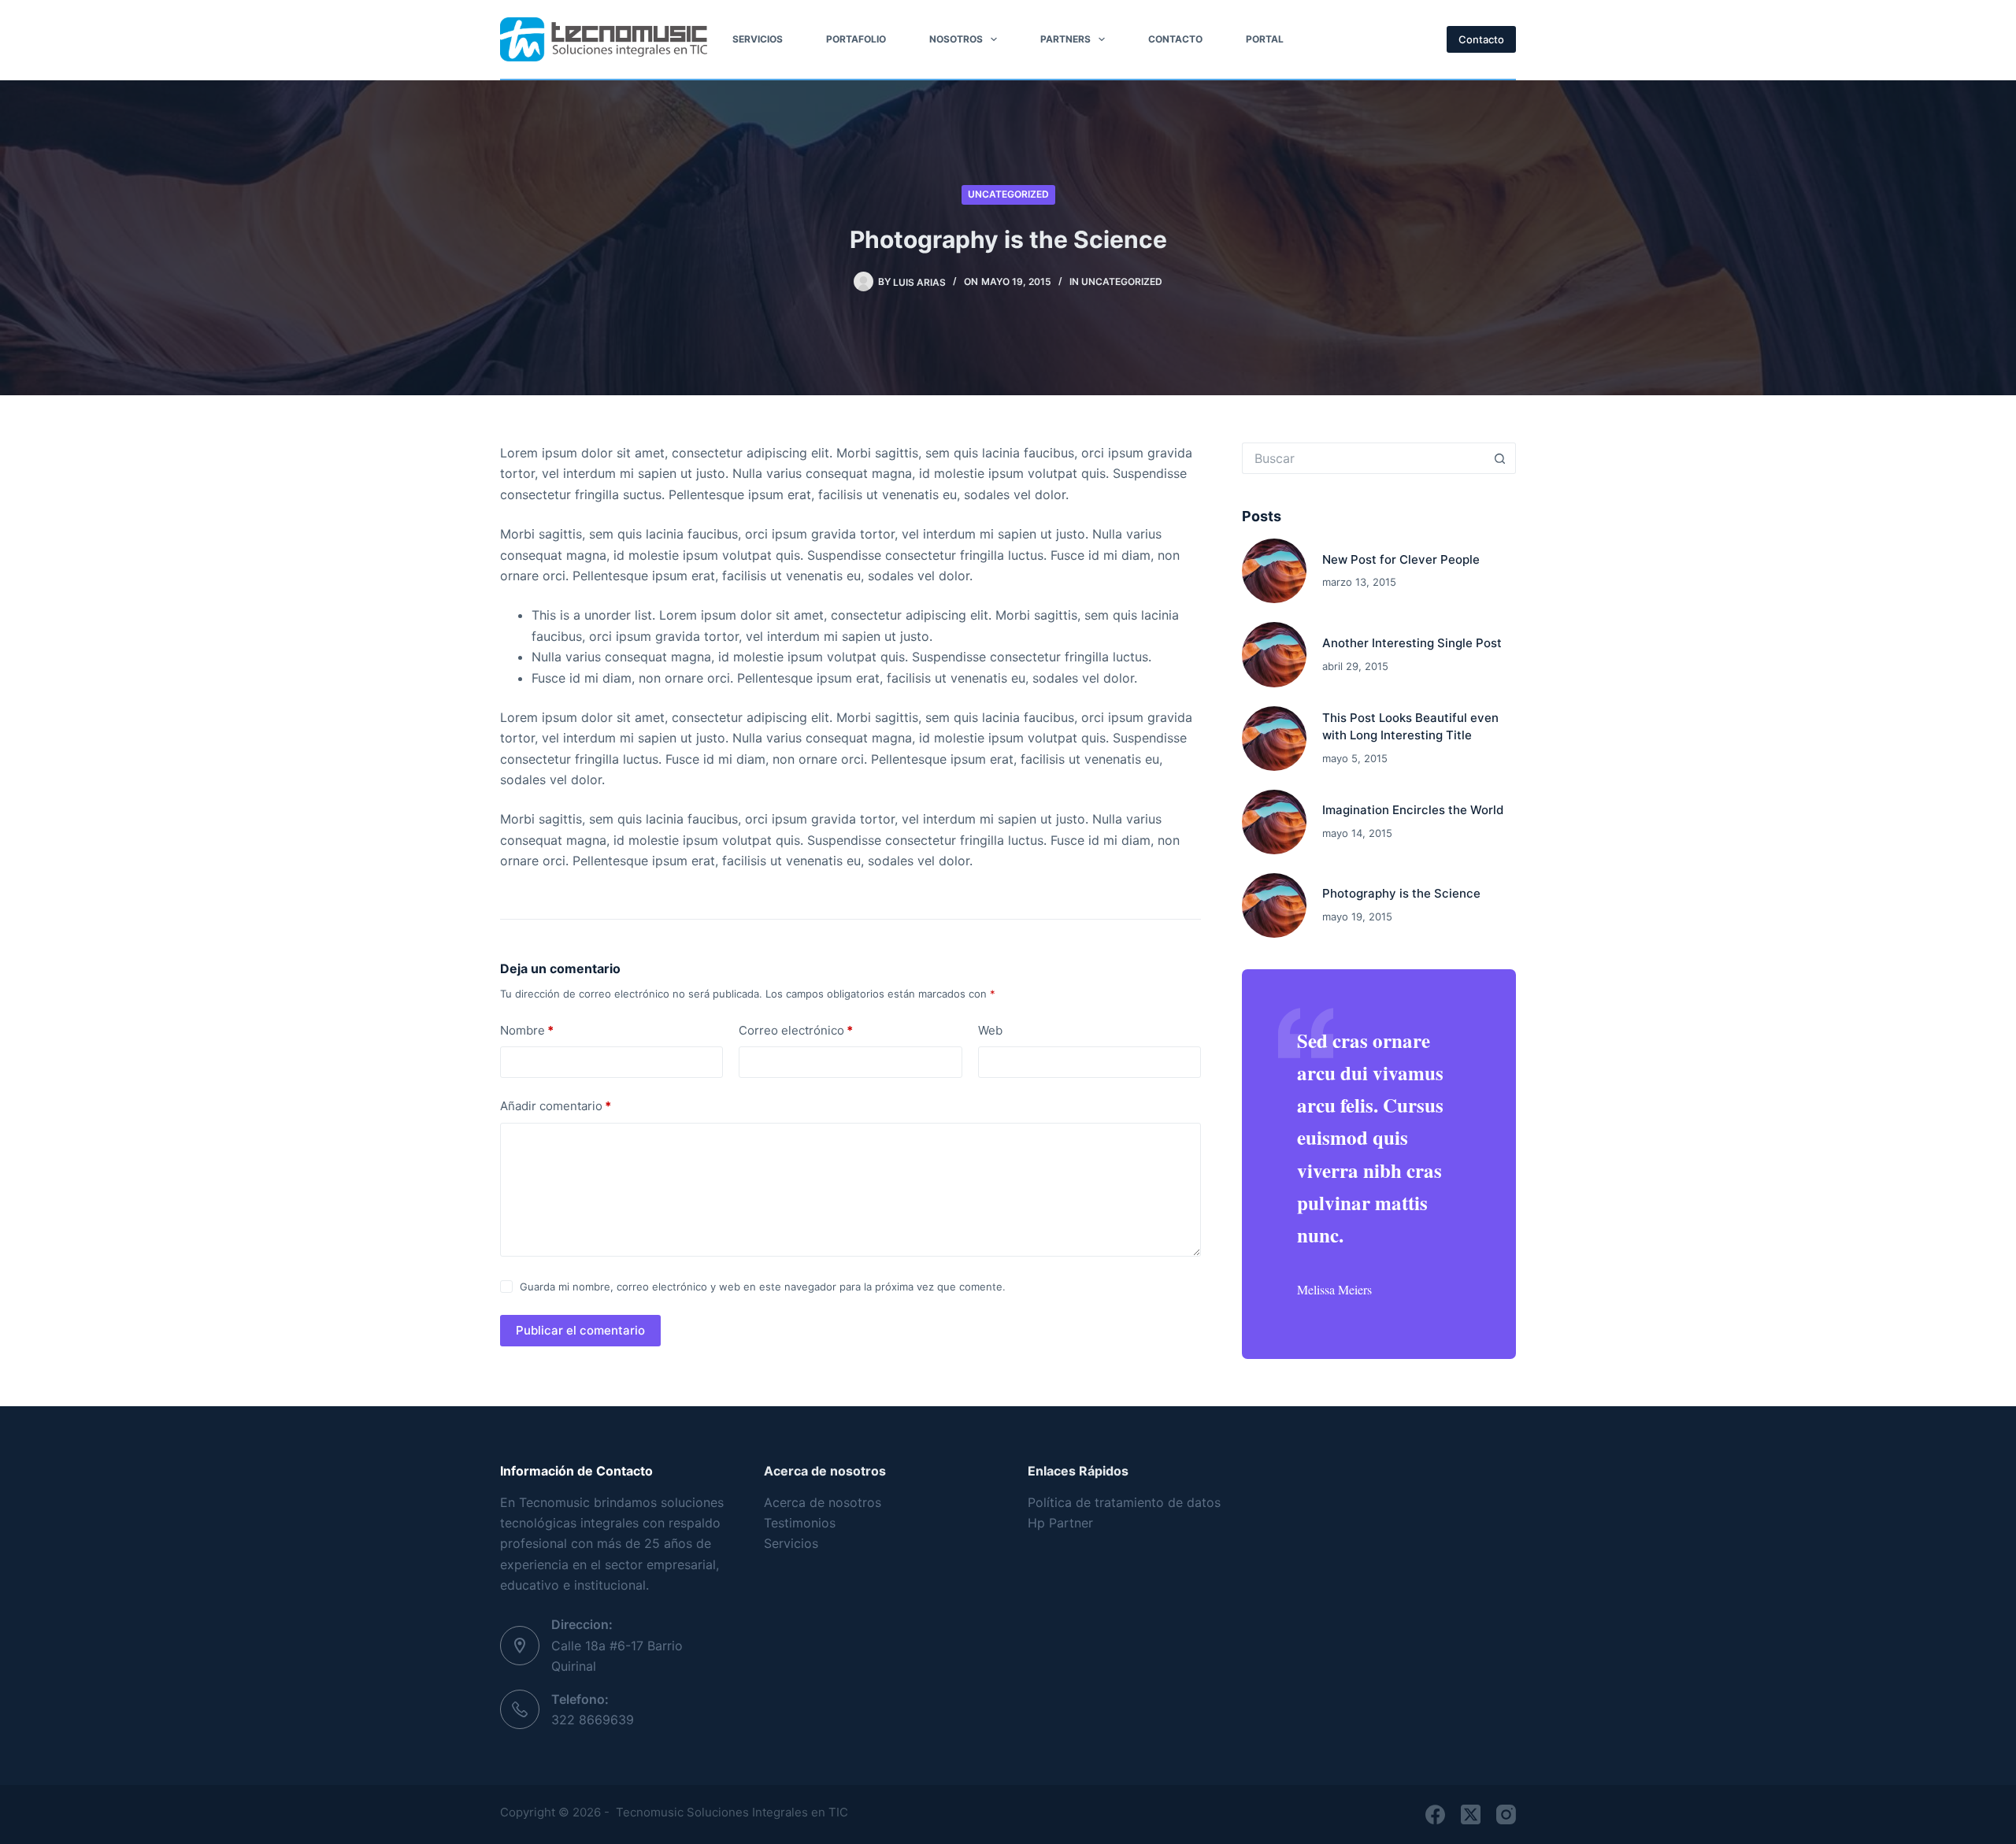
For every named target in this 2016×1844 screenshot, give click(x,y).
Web (990, 1030)
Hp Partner (1062, 1523)
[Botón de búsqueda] (1500, 458)
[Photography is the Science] (1274, 905)
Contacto (1481, 39)
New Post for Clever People (1401, 559)
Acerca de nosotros (823, 1502)
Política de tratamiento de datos (1124, 1502)
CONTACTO (1175, 39)
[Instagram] (1506, 1814)
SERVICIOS (758, 39)
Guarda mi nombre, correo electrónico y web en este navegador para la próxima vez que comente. (763, 1287)
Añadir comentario (556, 1106)
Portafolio (856, 39)
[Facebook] (1435, 1814)
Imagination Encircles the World (1413, 810)
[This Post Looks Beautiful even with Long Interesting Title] (1274, 739)
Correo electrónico (796, 1030)
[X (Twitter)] (1471, 1814)
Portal (1265, 39)
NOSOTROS (956, 39)
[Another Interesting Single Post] (1274, 654)
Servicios (791, 1543)
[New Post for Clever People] (1274, 571)
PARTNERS (1065, 39)
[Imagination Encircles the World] (1274, 822)
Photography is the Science (1401, 893)
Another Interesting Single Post (1412, 643)
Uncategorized (1008, 194)
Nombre (527, 1030)
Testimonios (800, 1523)
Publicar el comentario (580, 1330)
